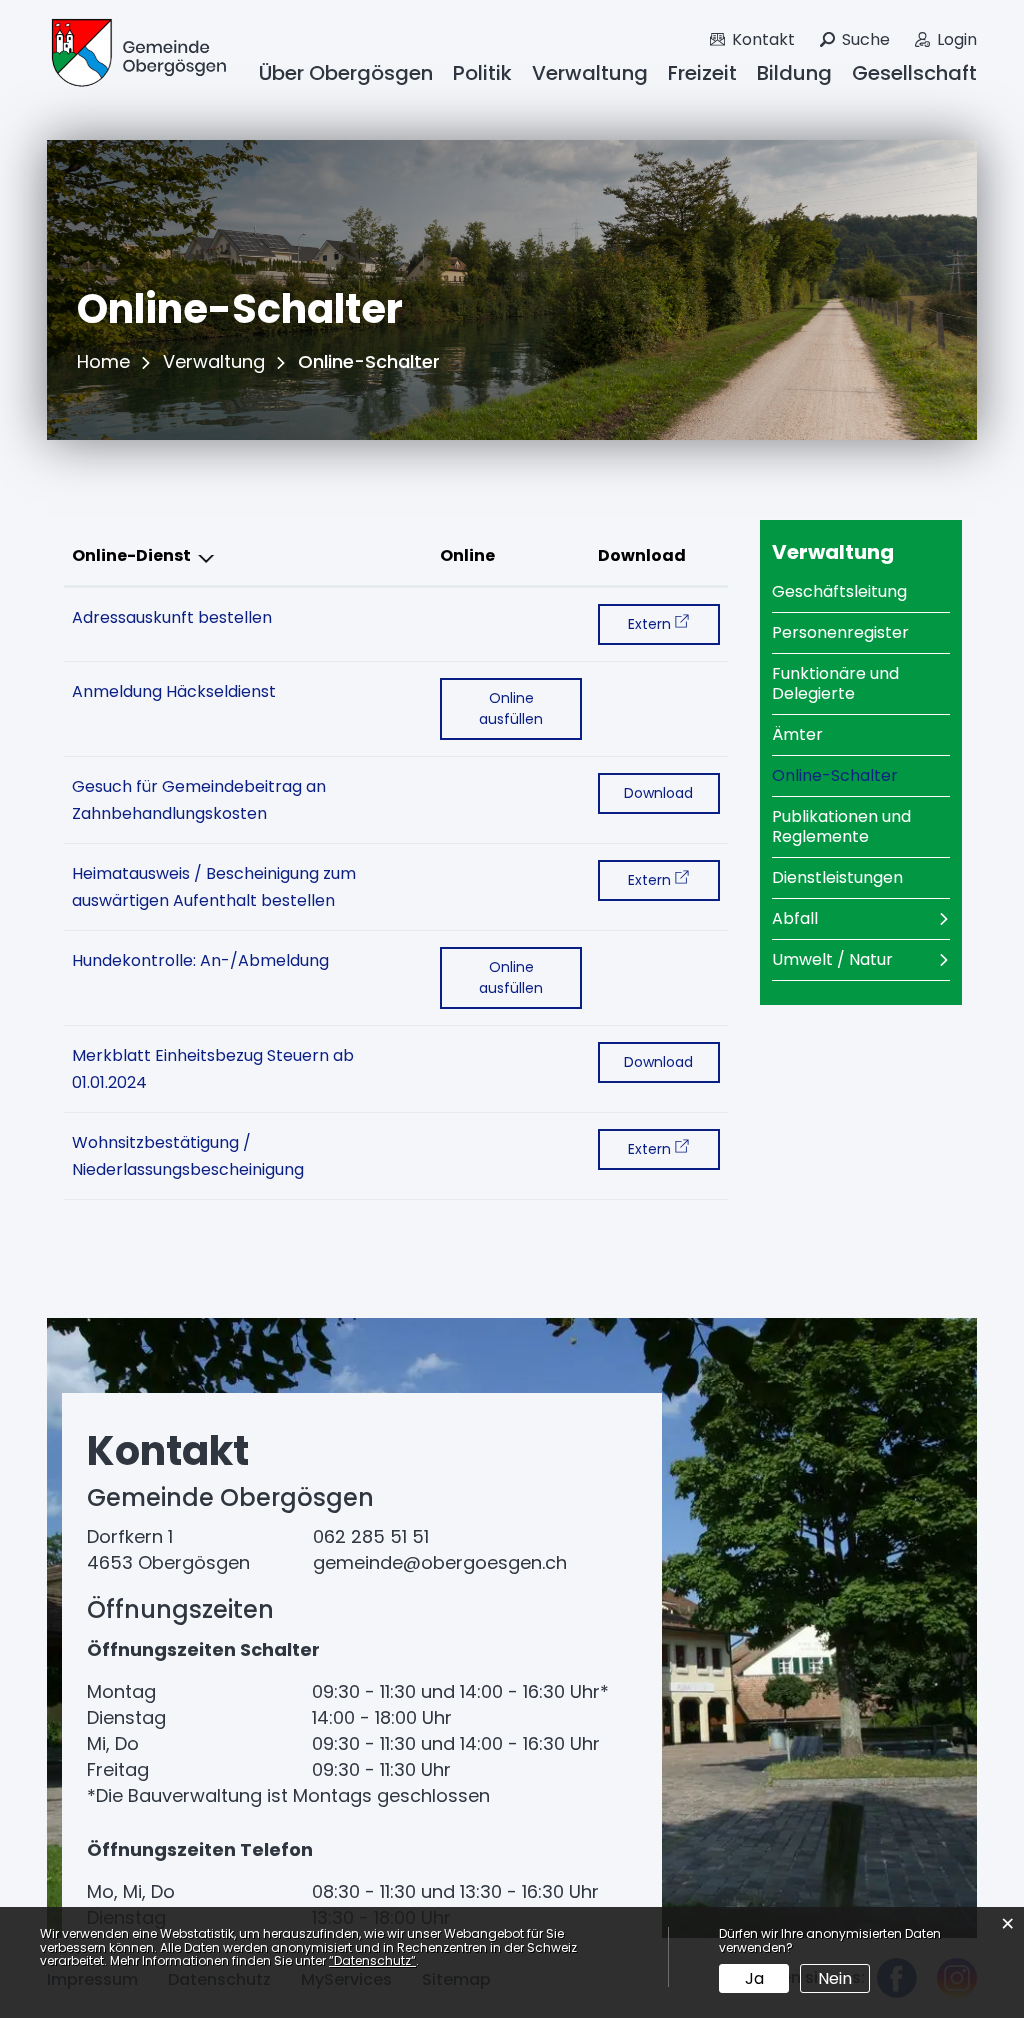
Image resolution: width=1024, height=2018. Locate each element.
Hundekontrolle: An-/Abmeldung (200, 960)
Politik (482, 73)
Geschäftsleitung (839, 591)
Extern (673, 624)
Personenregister (840, 632)
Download (642, 555)
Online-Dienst (131, 555)
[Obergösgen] (137, 55)
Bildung (794, 73)
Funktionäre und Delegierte (835, 683)
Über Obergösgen (346, 73)
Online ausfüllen (530, 708)
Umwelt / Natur (832, 959)
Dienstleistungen (837, 877)
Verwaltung (590, 73)
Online (467, 555)
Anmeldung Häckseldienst (174, 691)
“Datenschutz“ (372, 1960)
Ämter (797, 734)
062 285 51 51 (371, 1536)
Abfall (795, 918)
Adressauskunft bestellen (172, 617)
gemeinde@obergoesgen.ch (440, 1562)
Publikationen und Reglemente (841, 826)
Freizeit (702, 73)
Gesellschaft (914, 73)
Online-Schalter (861, 775)
